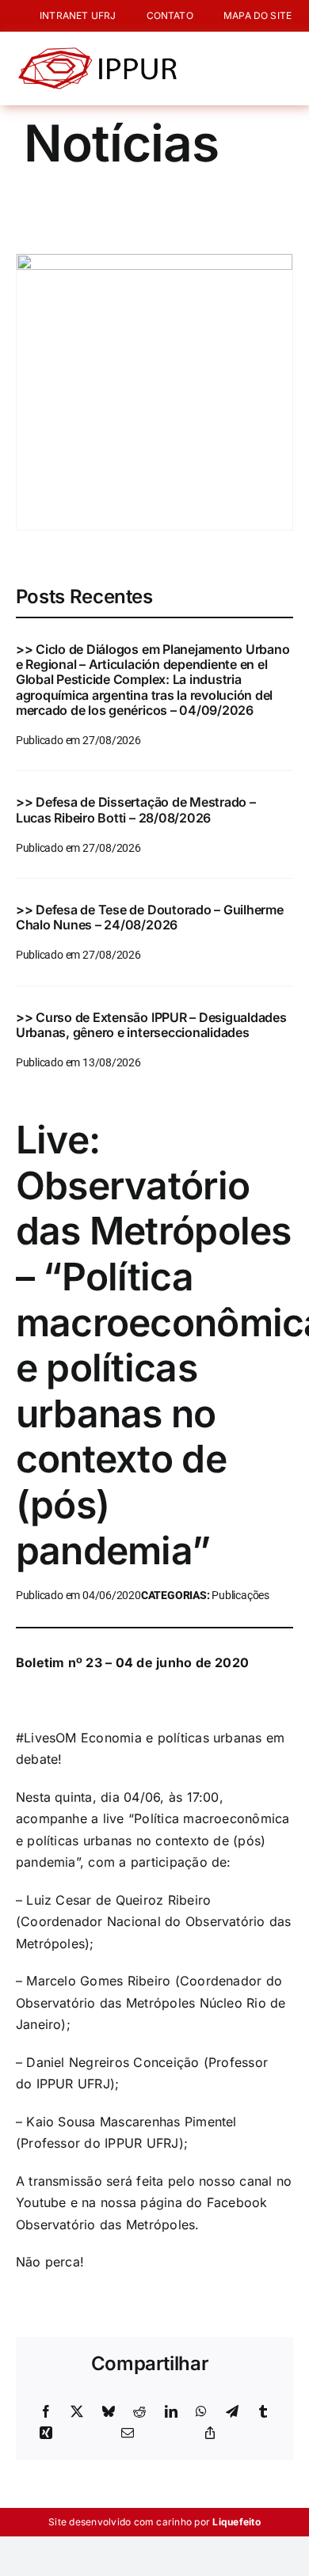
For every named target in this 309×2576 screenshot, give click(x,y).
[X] (77, 2412)
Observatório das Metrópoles (105, 2225)
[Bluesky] (109, 2412)
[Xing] (46, 2434)
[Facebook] (46, 2412)
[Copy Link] (210, 2434)
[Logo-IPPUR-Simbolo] (97, 54)
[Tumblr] (263, 2412)
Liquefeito (236, 2522)
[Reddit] (139, 2412)
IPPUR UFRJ (73, 2084)
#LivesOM (46, 1738)
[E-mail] (128, 2434)
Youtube (41, 2202)
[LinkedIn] (171, 2412)
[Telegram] (232, 2412)
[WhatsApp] (201, 2412)
